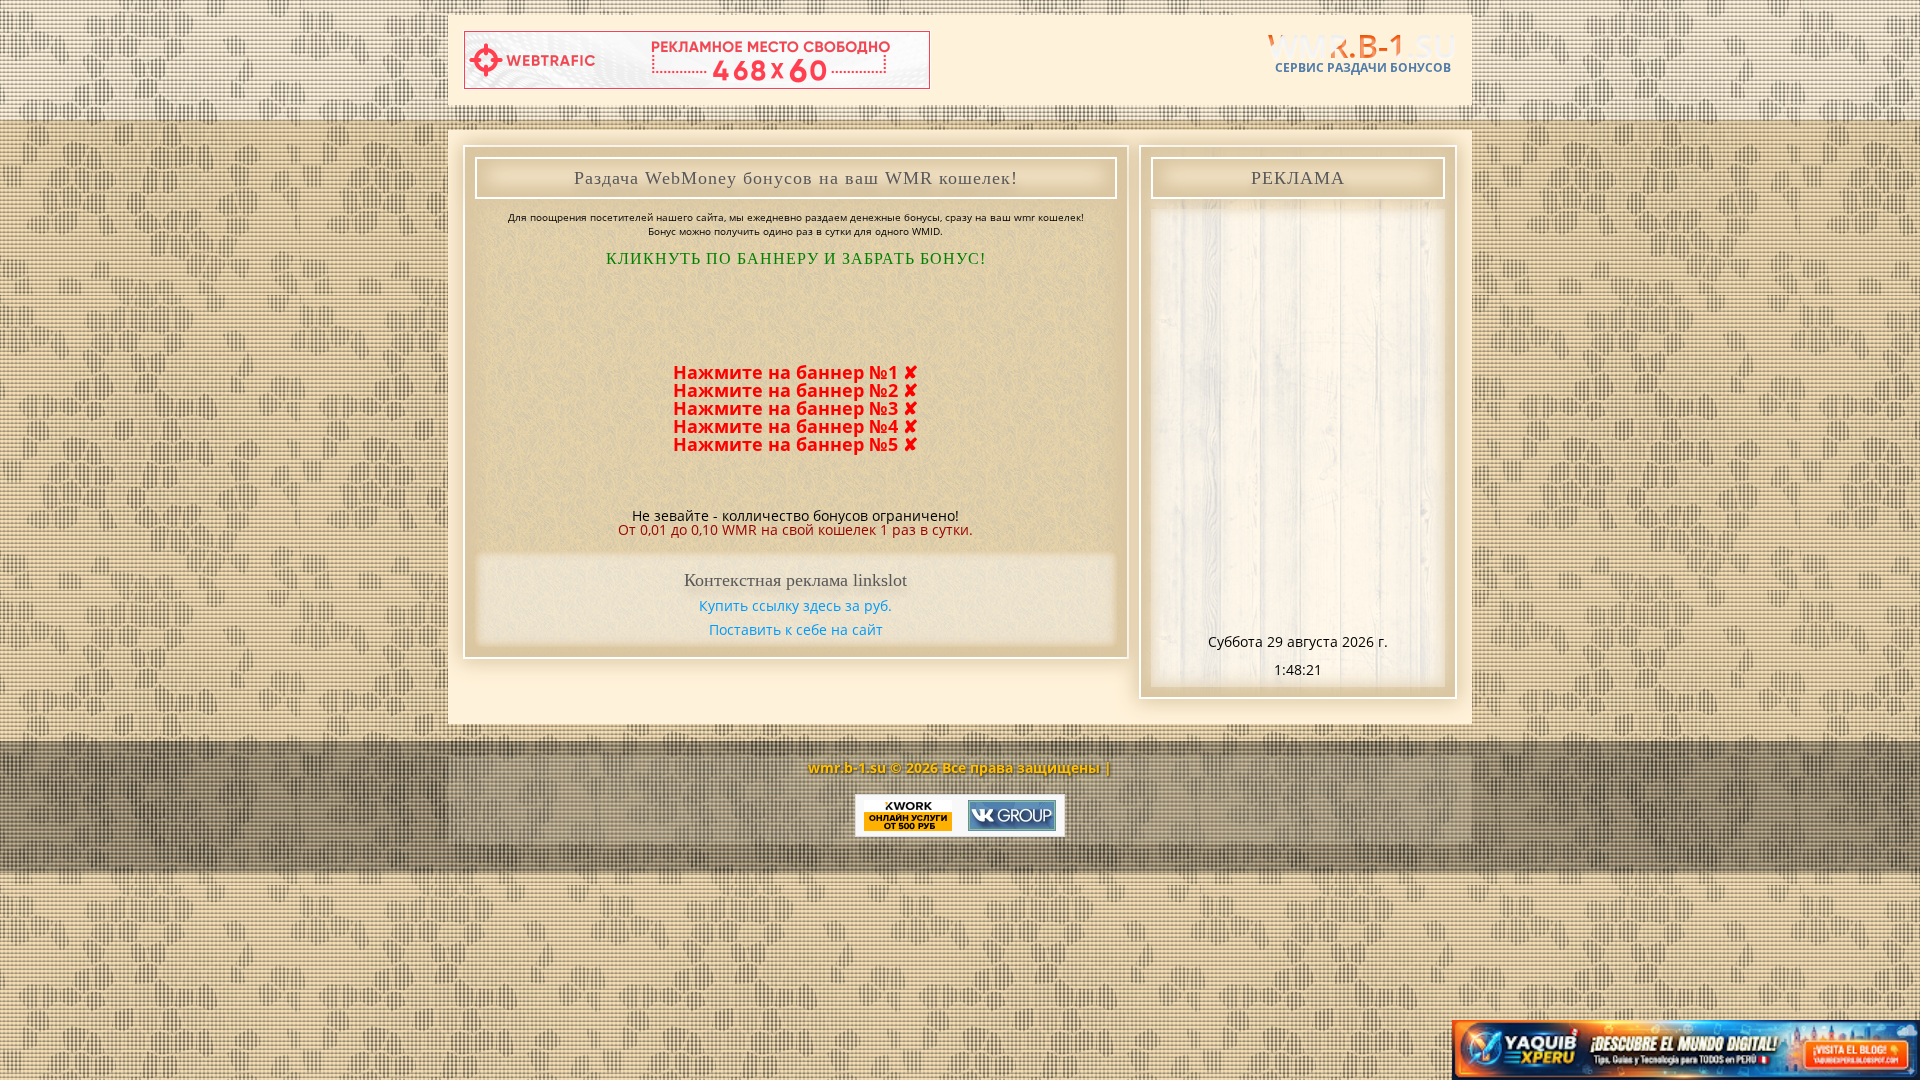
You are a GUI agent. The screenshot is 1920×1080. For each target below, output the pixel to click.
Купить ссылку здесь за (795, 605)
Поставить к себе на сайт (796, 629)
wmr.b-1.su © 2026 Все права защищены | (960, 767)
